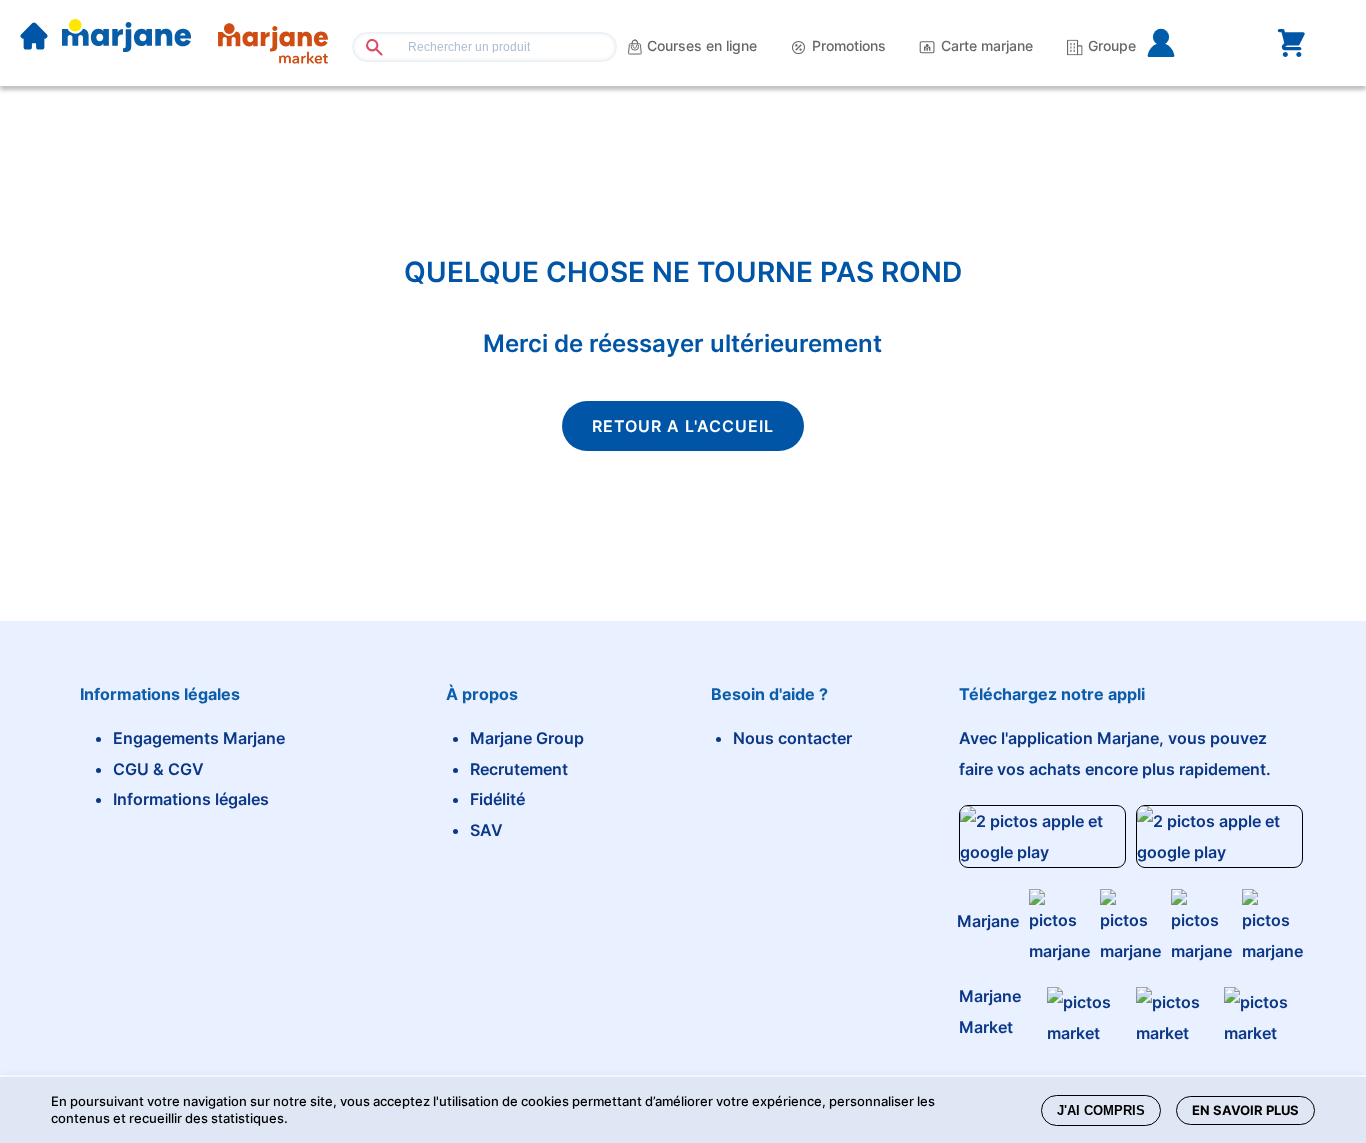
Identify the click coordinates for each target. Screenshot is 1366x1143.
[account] (1193, 43)
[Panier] (1291, 43)
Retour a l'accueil (683, 426)
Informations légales (191, 799)
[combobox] (484, 47)
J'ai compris (1101, 1110)
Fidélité (497, 799)
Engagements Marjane (199, 738)
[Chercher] (366, 46)
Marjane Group (527, 738)
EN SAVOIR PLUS (1245, 1110)
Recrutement (519, 769)
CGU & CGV (158, 769)
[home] (34, 38)
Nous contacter (792, 738)
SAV (486, 830)
